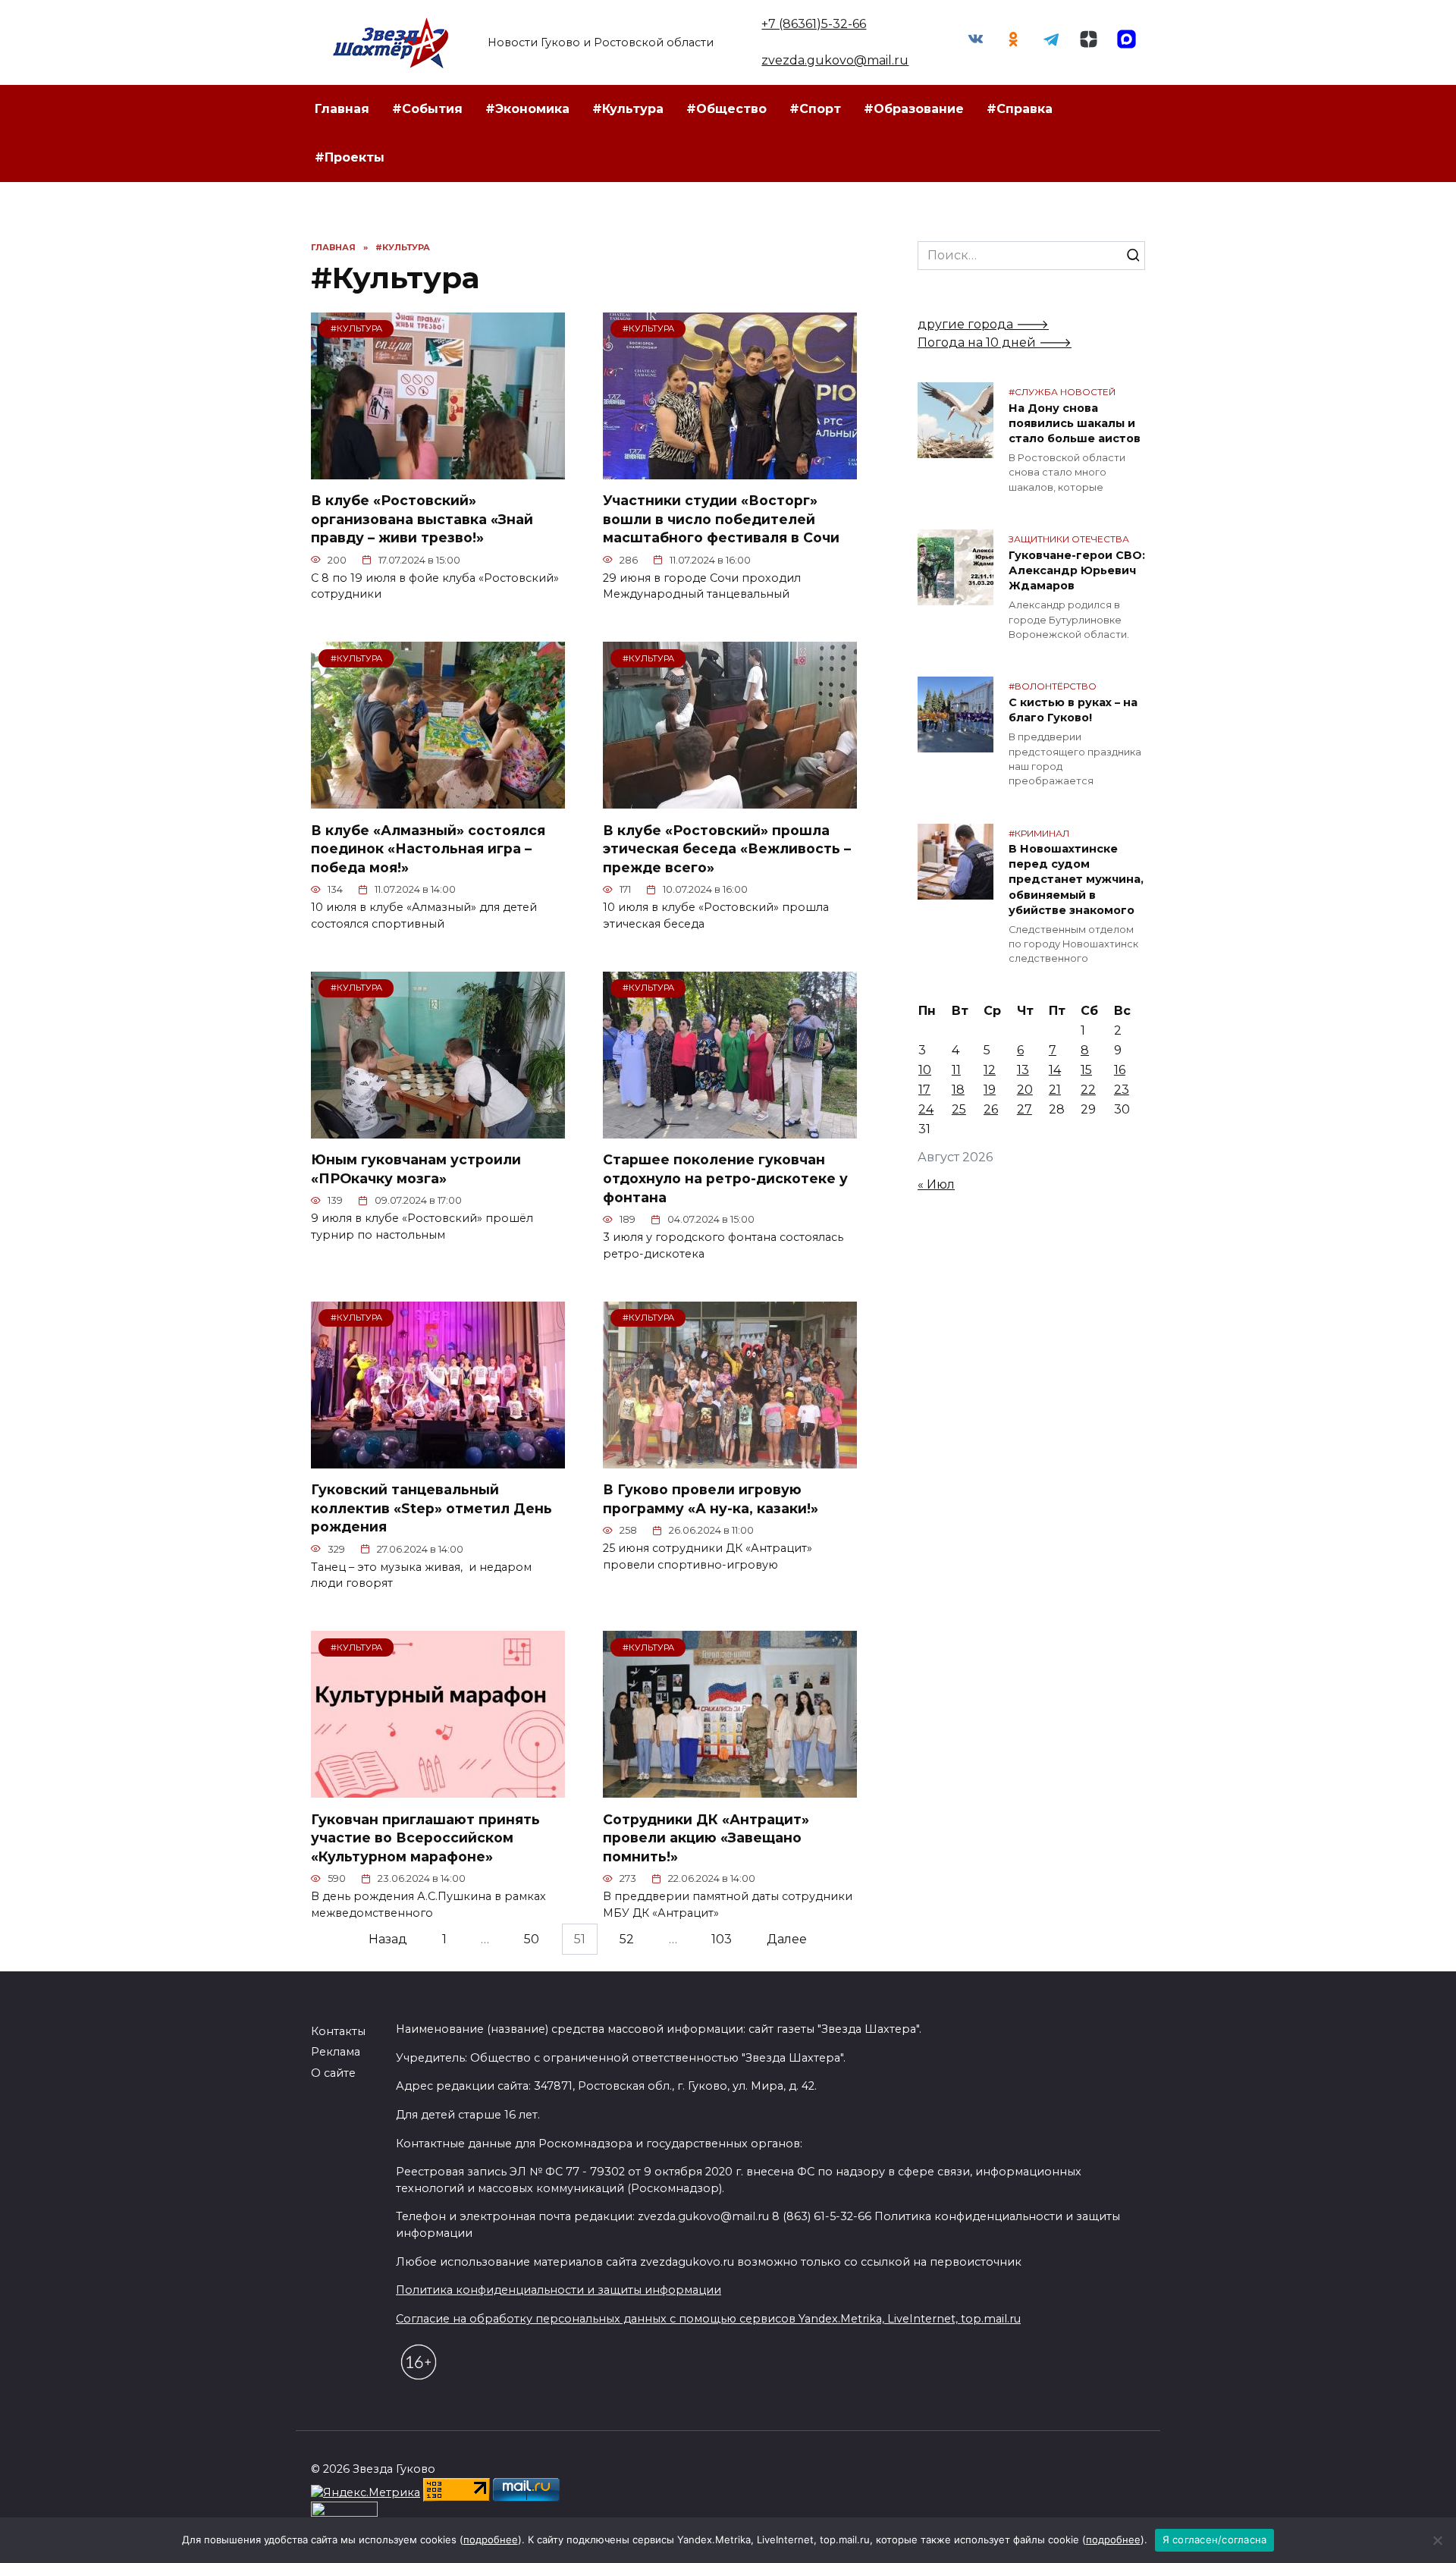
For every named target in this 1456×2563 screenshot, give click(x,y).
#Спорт (815, 109)
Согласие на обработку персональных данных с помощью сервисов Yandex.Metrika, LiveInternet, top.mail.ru (708, 2319)
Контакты (338, 2031)
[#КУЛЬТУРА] (438, 470)
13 (1023, 1070)
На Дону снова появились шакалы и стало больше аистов (1075, 423)
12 (990, 1070)
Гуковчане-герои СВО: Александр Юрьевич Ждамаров (1077, 570)
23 (1122, 1090)
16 (1120, 1070)
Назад (388, 1939)
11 (956, 1070)
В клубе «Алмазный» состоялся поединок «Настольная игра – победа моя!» (428, 848)
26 (991, 1109)
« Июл (936, 1184)
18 (958, 1090)
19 (990, 1090)
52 (627, 1939)
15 (1086, 1070)
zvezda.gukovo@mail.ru (835, 60)
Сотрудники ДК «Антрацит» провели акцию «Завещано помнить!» (706, 1837)
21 (1055, 1090)
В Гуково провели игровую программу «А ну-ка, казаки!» (711, 1499)
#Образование (914, 109)
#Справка (1020, 109)
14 (1055, 1070)
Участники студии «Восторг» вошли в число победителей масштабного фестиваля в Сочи (721, 519)
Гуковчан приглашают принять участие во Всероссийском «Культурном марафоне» (425, 1837)
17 (924, 1090)
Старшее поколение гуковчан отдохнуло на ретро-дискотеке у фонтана (725, 1178)
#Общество (726, 109)
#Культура (628, 109)
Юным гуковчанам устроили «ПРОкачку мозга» (416, 1169)
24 (926, 1109)
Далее (787, 1939)
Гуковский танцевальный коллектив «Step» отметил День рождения (431, 1508)
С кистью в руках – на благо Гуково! (1073, 710)
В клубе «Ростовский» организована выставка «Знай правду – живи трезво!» (422, 519)
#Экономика (527, 109)
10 (925, 1070)
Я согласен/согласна (1215, 2539)
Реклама (336, 2052)
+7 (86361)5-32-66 (814, 24)
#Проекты (350, 157)
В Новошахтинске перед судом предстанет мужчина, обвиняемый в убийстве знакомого (1076, 880)
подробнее (491, 2539)
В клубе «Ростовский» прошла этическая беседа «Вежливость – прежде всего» (727, 848)
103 (722, 1939)
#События (427, 109)
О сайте (333, 2073)
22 (1088, 1090)
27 (1025, 1109)
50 (532, 1939)
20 (1025, 1090)
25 (959, 1109)
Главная (342, 109)
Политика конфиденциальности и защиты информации (559, 2290)
